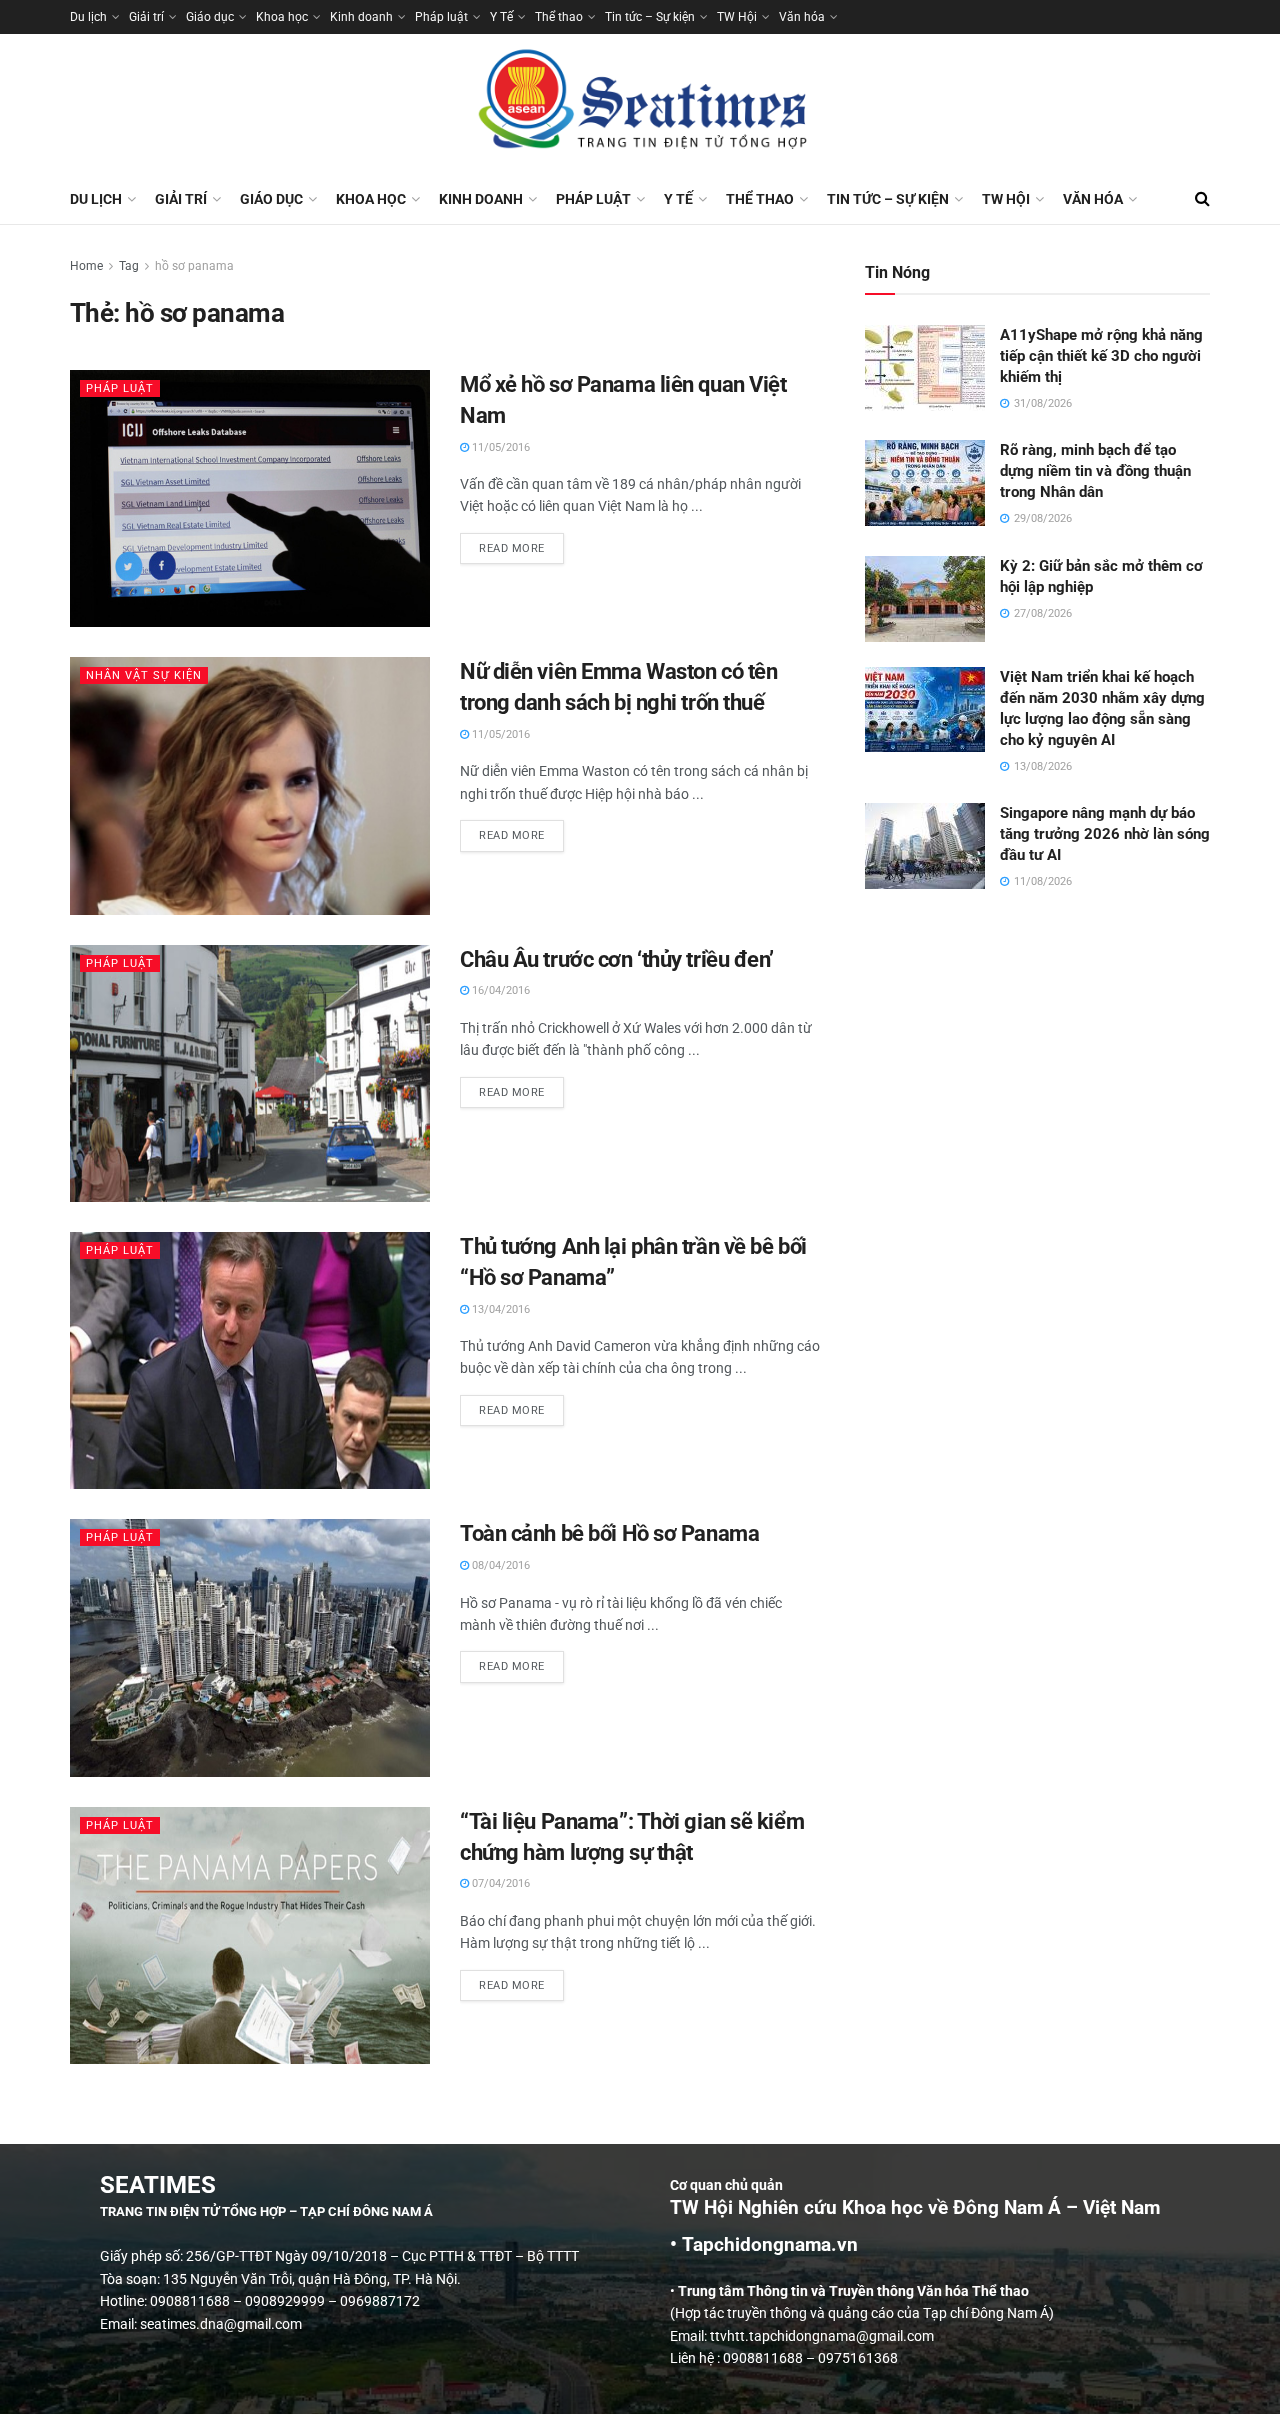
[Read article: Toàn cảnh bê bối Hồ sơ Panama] (250, 1647)
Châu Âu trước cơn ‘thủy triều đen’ (617, 959)
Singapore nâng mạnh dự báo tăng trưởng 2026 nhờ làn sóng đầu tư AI (1105, 834)
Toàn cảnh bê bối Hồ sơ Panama (609, 1533)
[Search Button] (1202, 199)
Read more (521, 544)
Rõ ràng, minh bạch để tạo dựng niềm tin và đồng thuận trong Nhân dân (1095, 471)
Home (86, 266)
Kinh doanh (361, 17)
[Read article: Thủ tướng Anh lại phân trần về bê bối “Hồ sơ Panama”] (250, 1360)
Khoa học (282, 17)
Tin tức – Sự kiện (650, 17)
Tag (129, 266)
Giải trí (146, 17)
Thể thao (559, 17)
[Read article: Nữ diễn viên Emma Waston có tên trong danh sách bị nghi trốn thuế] (250, 785)
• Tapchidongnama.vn (764, 2245)
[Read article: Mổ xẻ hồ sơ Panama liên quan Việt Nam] (250, 498)
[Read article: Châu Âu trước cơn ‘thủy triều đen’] (250, 1073)
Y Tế (501, 17)
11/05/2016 (499, 447)
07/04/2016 (499, 1883)
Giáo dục (210, 17)
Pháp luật (441, 17)
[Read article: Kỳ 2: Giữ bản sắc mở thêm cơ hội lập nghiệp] (925, 599)
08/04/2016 (499, 1565)
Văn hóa (802, 17)
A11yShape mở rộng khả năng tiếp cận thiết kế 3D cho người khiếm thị (1101, 356)
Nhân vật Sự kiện (144, 675)
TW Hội (737, 17)
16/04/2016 (499, 990)
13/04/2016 (499, 1309)
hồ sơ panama (194, 266)
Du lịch (88, 17)
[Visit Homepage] (640, 104)
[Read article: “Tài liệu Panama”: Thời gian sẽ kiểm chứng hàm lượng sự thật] (250, 1935)
